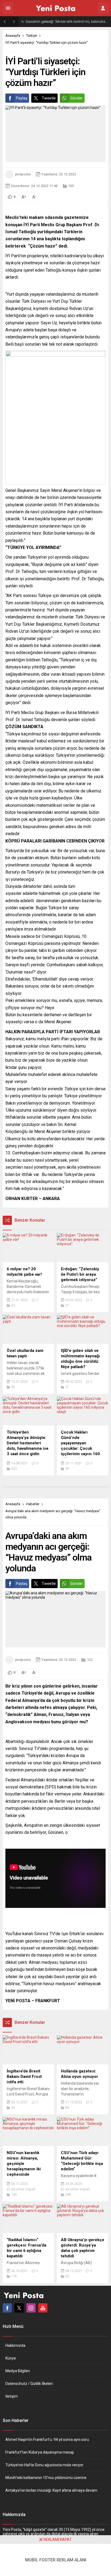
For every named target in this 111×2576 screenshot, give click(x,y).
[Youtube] (43, 2308)
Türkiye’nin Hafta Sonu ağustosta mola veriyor (44, 2465)
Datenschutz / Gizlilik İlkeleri (29, 2384)
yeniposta (23, 174)
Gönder (77, 98)
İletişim (12, 2396)
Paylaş (22, 98)
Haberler (33, 1504)
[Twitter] (19, 2308)
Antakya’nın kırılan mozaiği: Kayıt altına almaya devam (51, 2490)
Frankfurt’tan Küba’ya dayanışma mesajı (40, 2452)
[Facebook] (7, 2308)
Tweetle (49, 98)
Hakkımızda (15, 2345)
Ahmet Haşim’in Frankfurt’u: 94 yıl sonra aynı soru (47, 2440)
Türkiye (32, 36)
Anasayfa (13, 36)
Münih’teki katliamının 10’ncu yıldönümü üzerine (46, 2478)
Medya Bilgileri (18, 2371)
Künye (11, 2358)
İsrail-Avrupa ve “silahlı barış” (48, 21)
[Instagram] (31, 2308)
